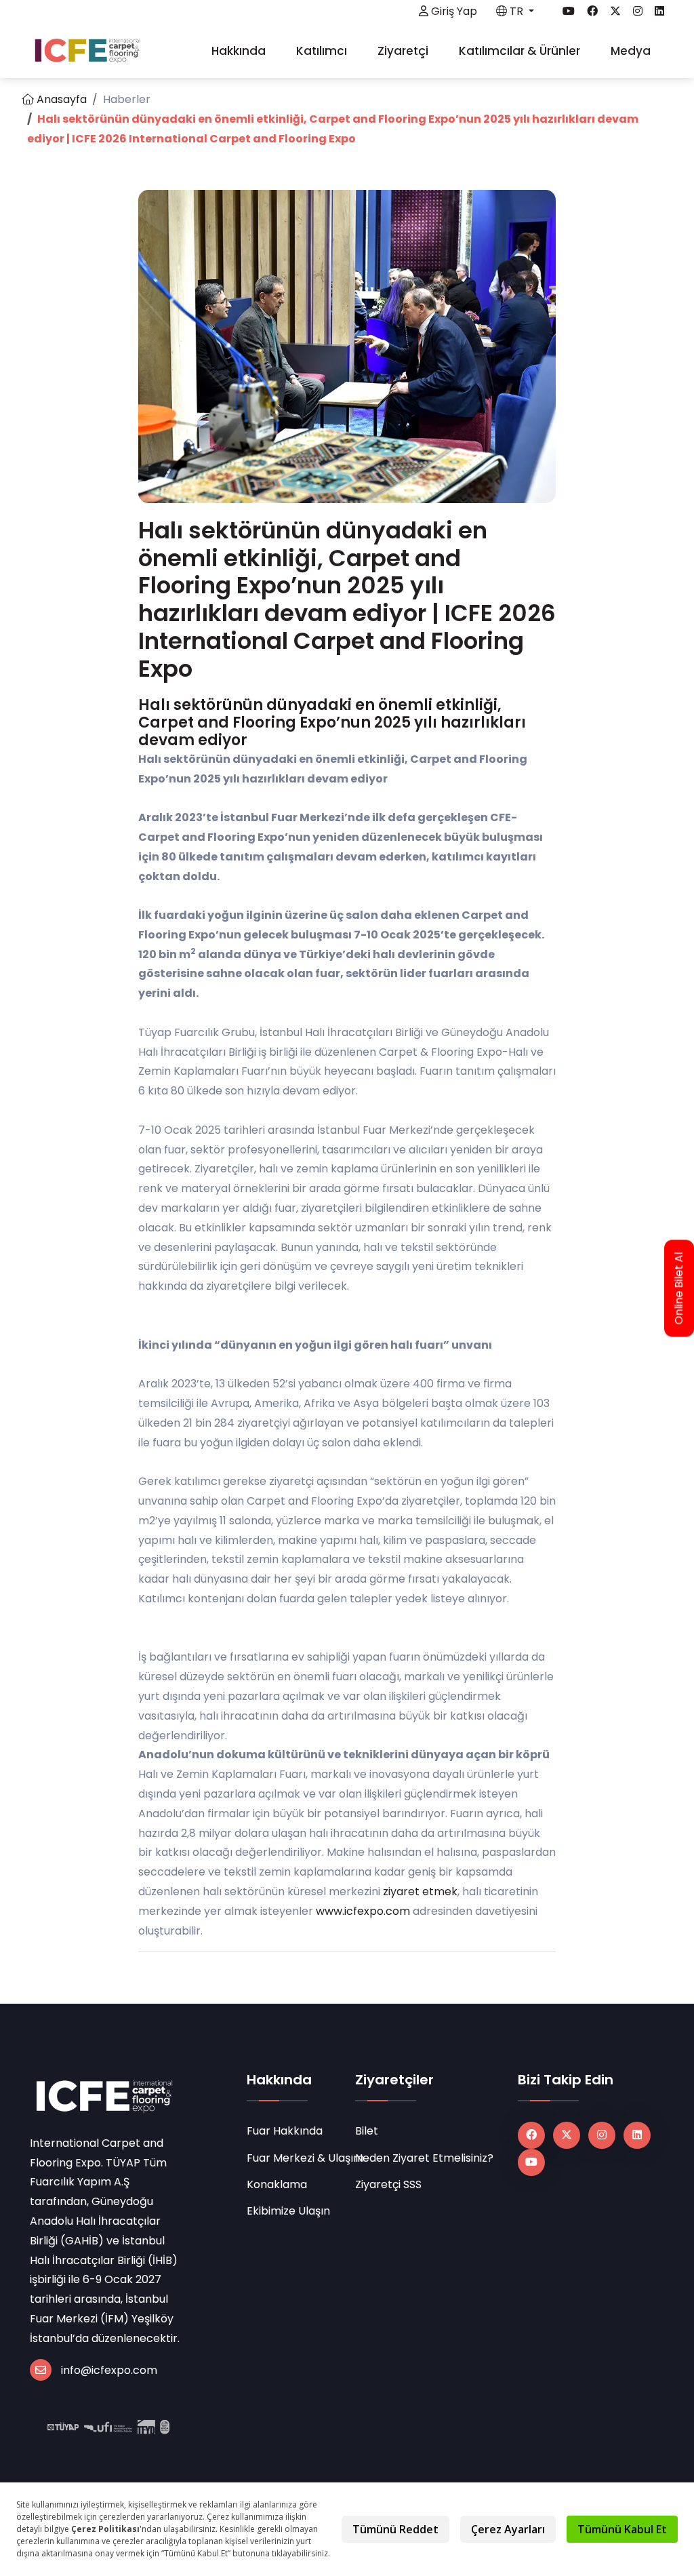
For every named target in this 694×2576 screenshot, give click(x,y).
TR (516, 11)
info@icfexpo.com (109, 2370)
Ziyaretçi (404, 51)
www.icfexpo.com (363, 1911)
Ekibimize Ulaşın (288, 2211)
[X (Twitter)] (567, 2135)
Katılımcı (323, 51)
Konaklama (277, 2184)
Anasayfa (60, 99)
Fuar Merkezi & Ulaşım (293, 2158)
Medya (632, 51)
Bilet (367, 2131)
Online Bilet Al (679, 1288)
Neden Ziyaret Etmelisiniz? (424, 2158)
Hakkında (240, 51)
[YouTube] (531, 2162)
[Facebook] (531, 2135)
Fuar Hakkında (285, 2131)
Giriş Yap (453, 11)
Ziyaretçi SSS (388, 2184)
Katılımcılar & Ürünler (521, 51)
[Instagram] (602, 2135)
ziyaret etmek (420, 1891)
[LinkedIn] (637, 2135)
